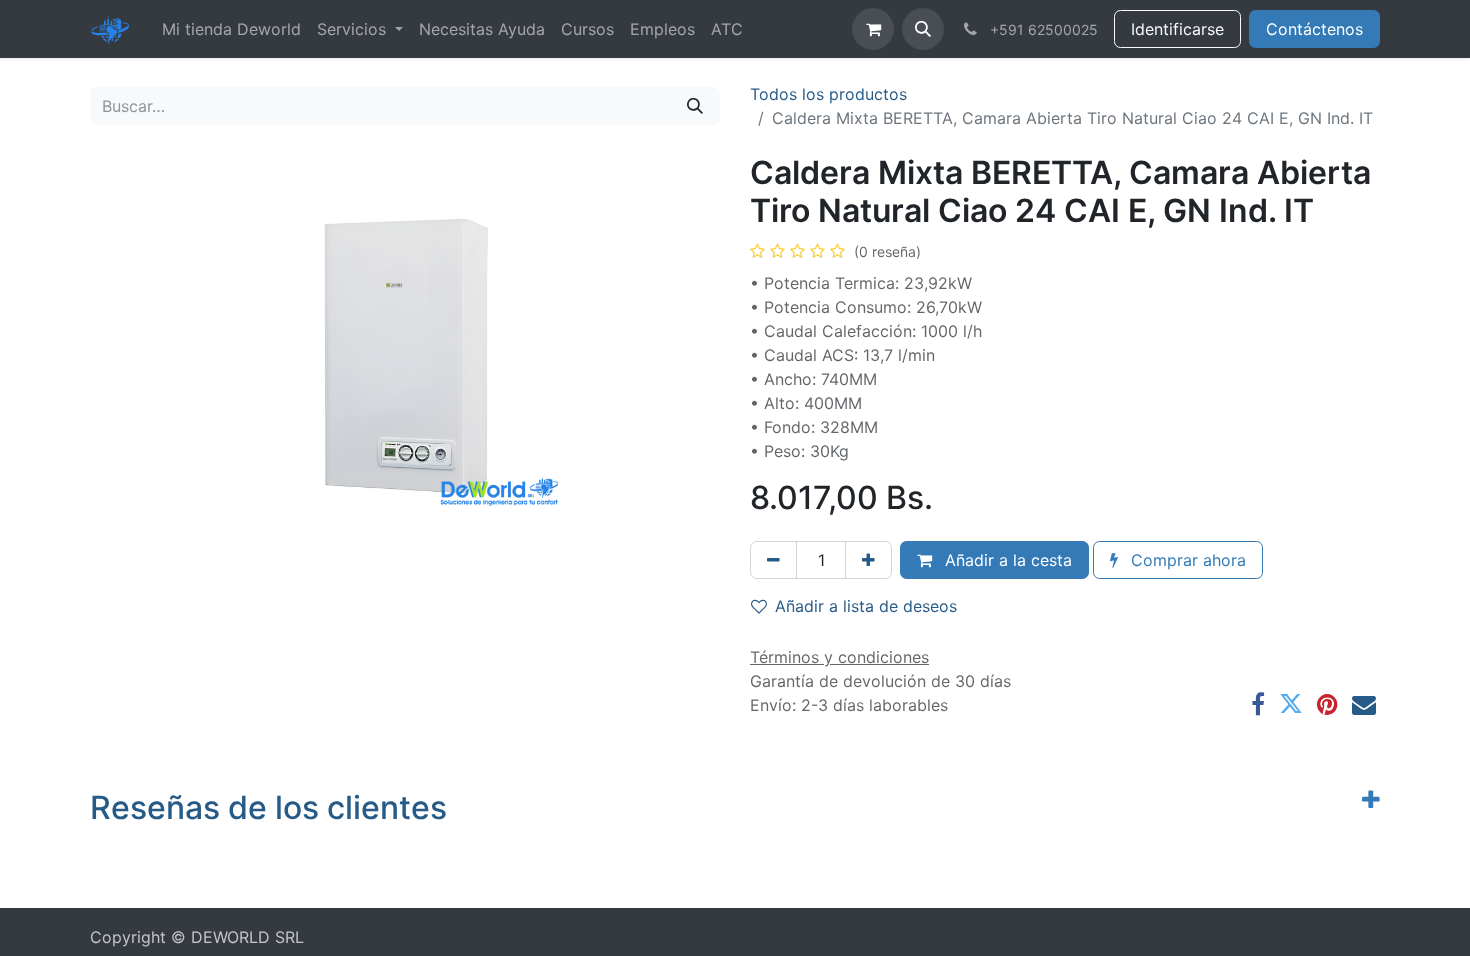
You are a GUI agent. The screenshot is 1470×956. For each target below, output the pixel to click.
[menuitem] (231, 29)
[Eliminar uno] (773, 560)
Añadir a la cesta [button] (1006, 560)
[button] (923, 29)
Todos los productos (828, 94)
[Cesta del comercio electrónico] (873, 29)
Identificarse (1177, 29)
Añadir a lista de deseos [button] (866, 606)
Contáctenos (1314, 29)
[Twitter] (1291, 704)
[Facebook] (1258, 704)
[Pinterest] (1327, 704)
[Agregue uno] (868, 560)
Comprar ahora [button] (1186, 560)
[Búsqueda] (695, 106)
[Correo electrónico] (1364, 704)
